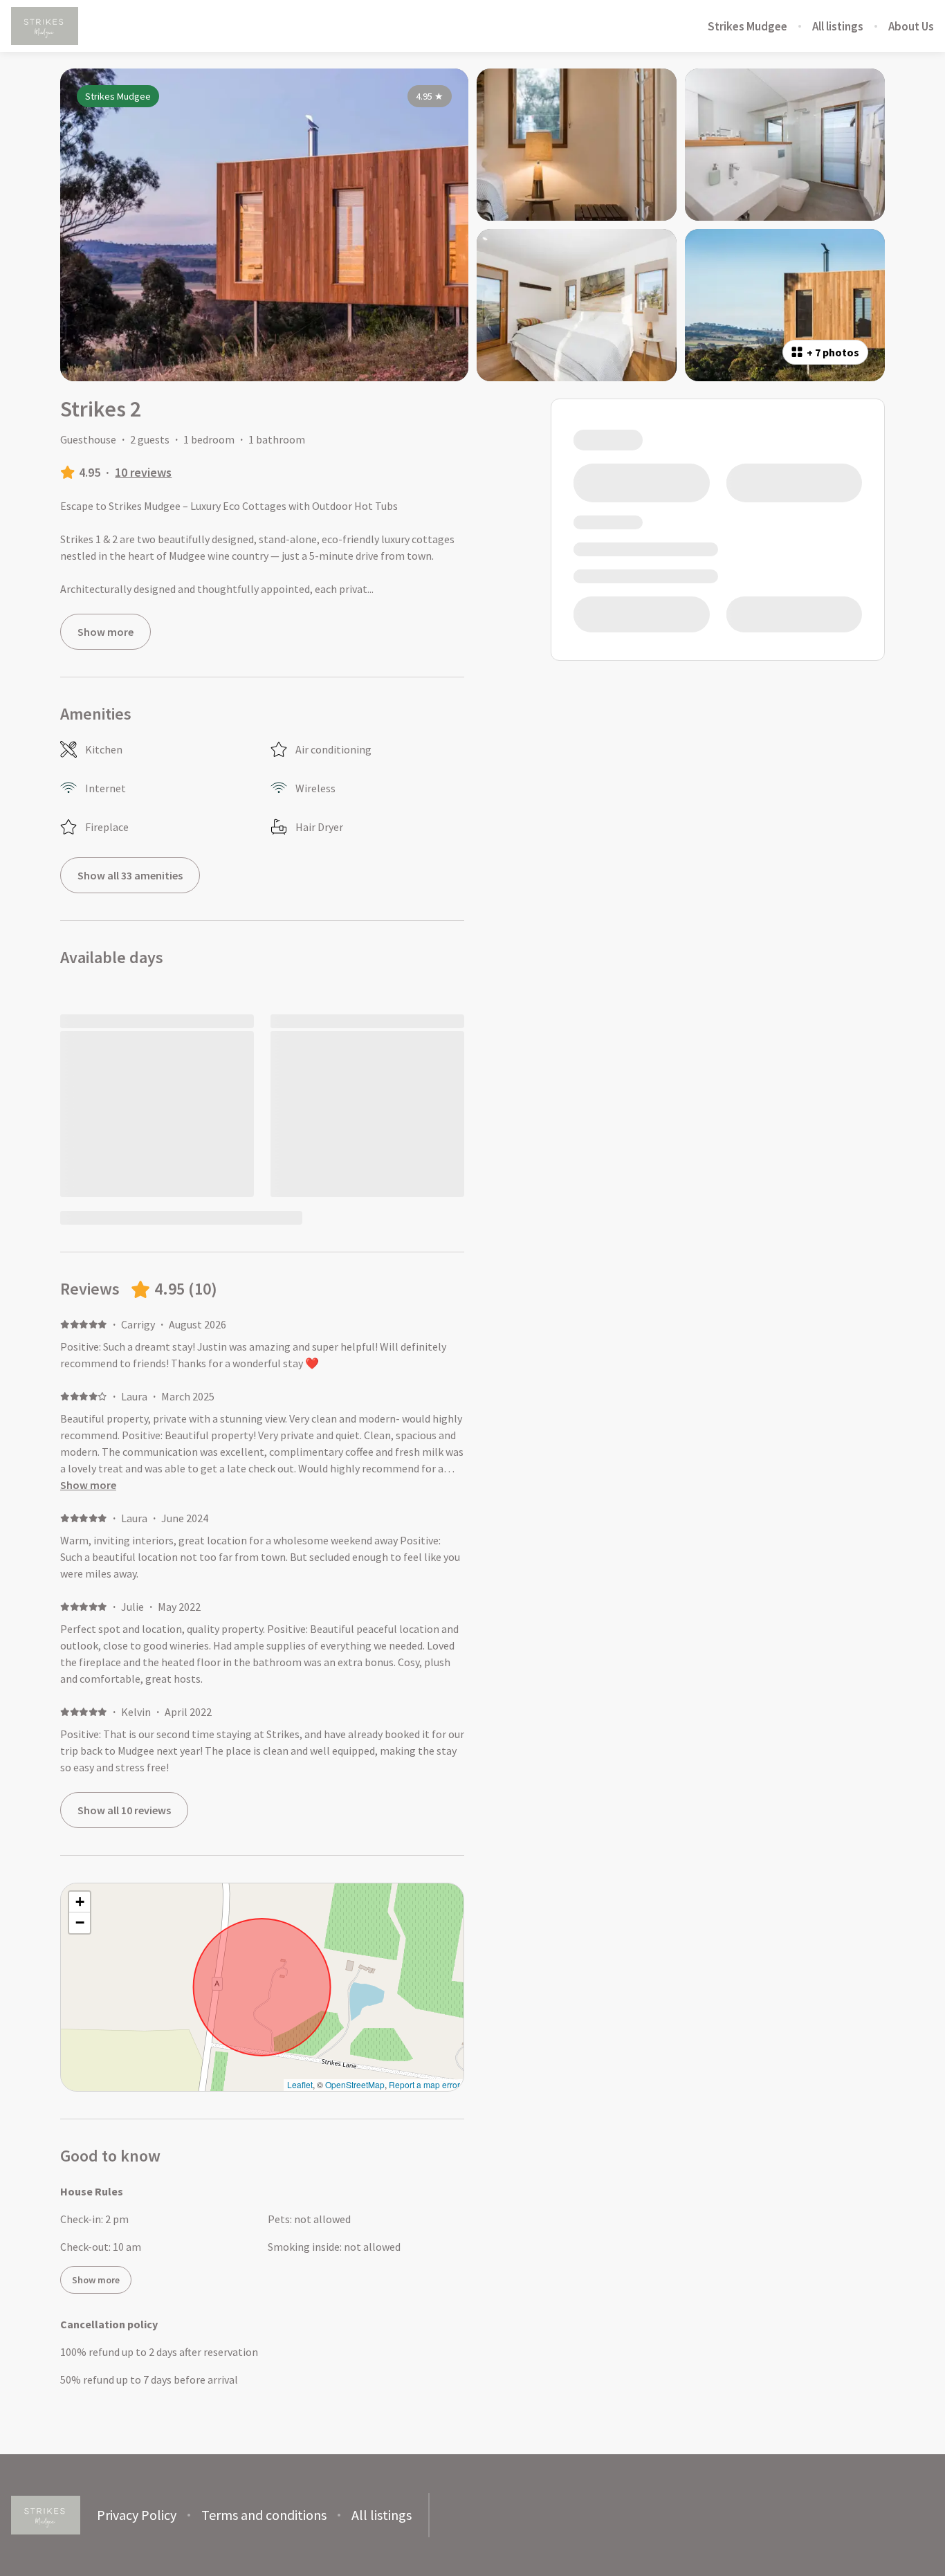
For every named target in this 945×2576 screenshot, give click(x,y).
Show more (88, 1485)
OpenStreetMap (355, 2084)
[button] (80, 1902)
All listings (838, 26)
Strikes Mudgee (747, 26)
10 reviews (143, 472)
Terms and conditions (264, 2515)
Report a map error (424, 2084)
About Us (911, 26)
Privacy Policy (137, 2515)
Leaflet (300, 2084)
